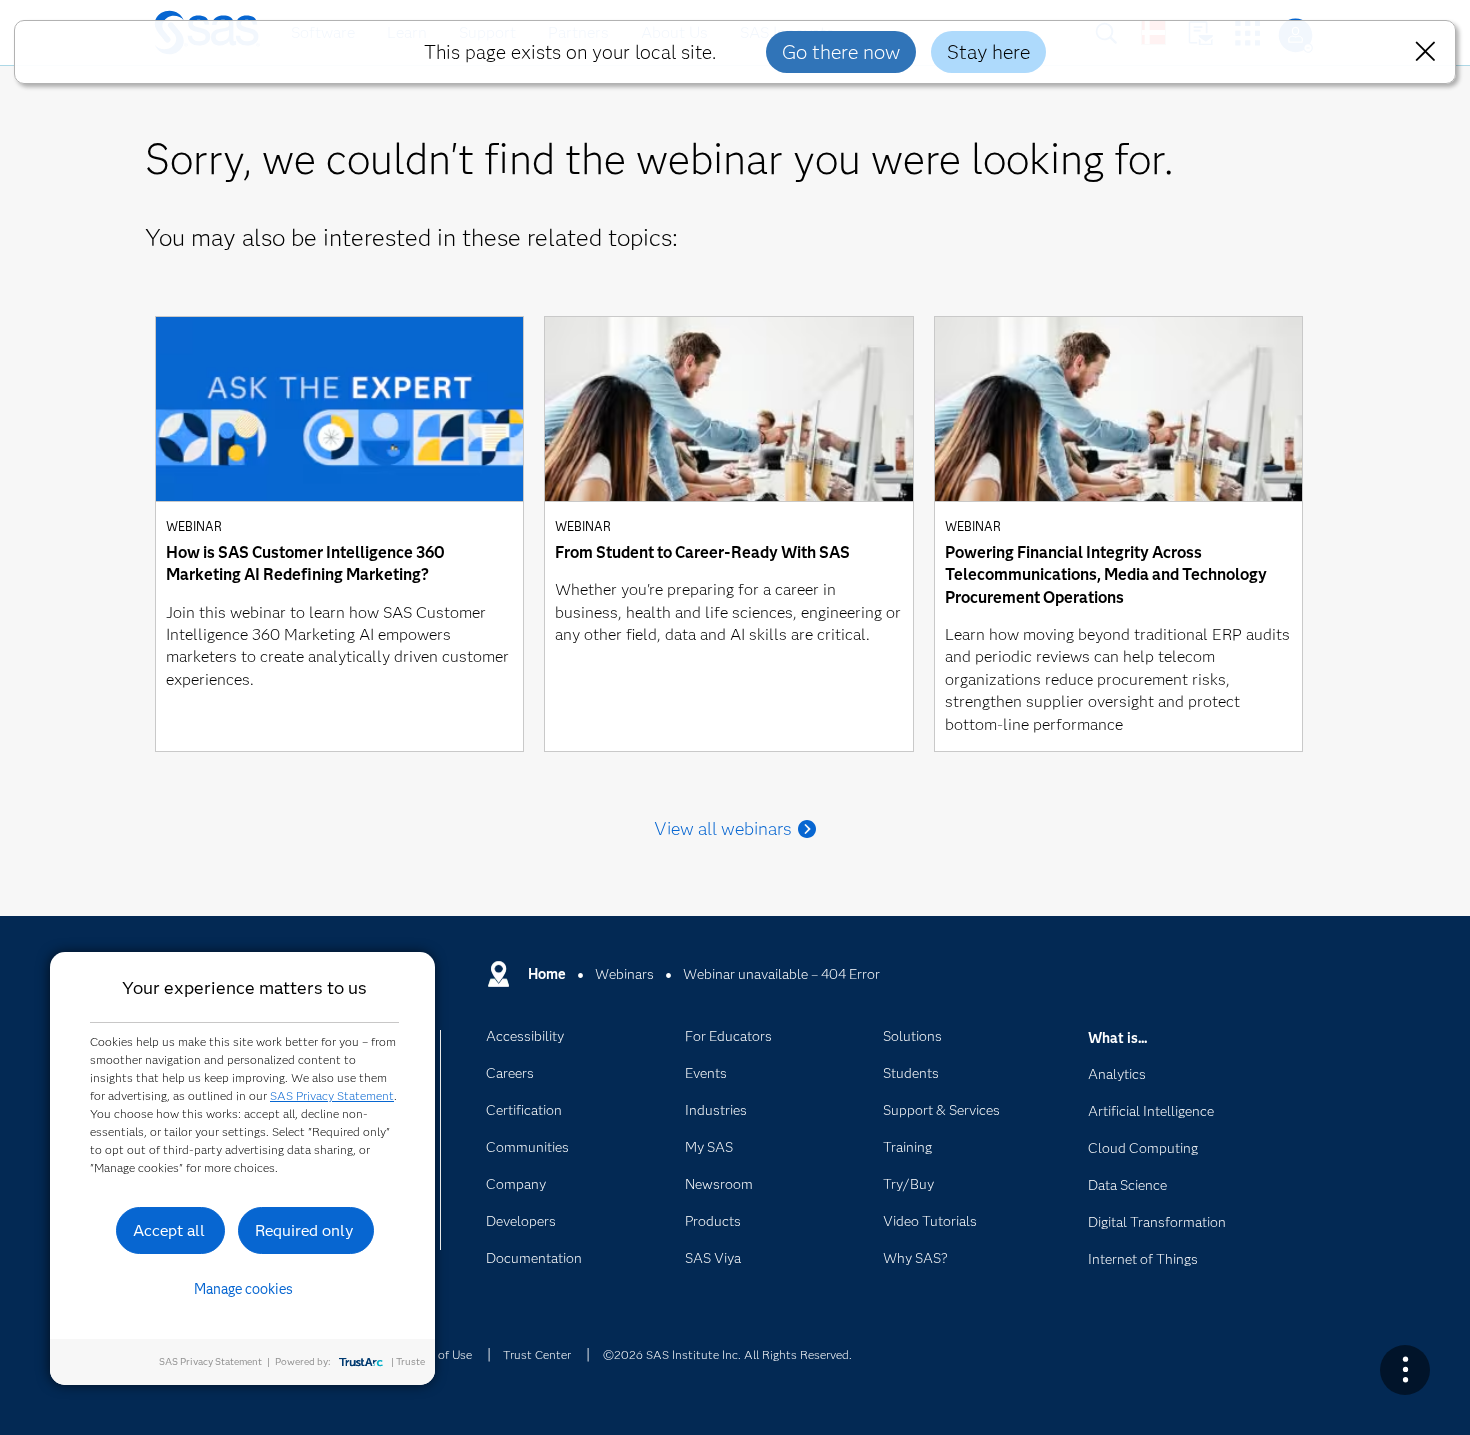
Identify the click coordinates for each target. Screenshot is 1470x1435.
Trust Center (537, 1354)
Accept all (169, 1230)
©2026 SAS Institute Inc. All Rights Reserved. (727, 1354)
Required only (304, 1230)
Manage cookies (243, 1289)
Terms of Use (437, 1354)
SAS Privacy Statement (332, 1095)
